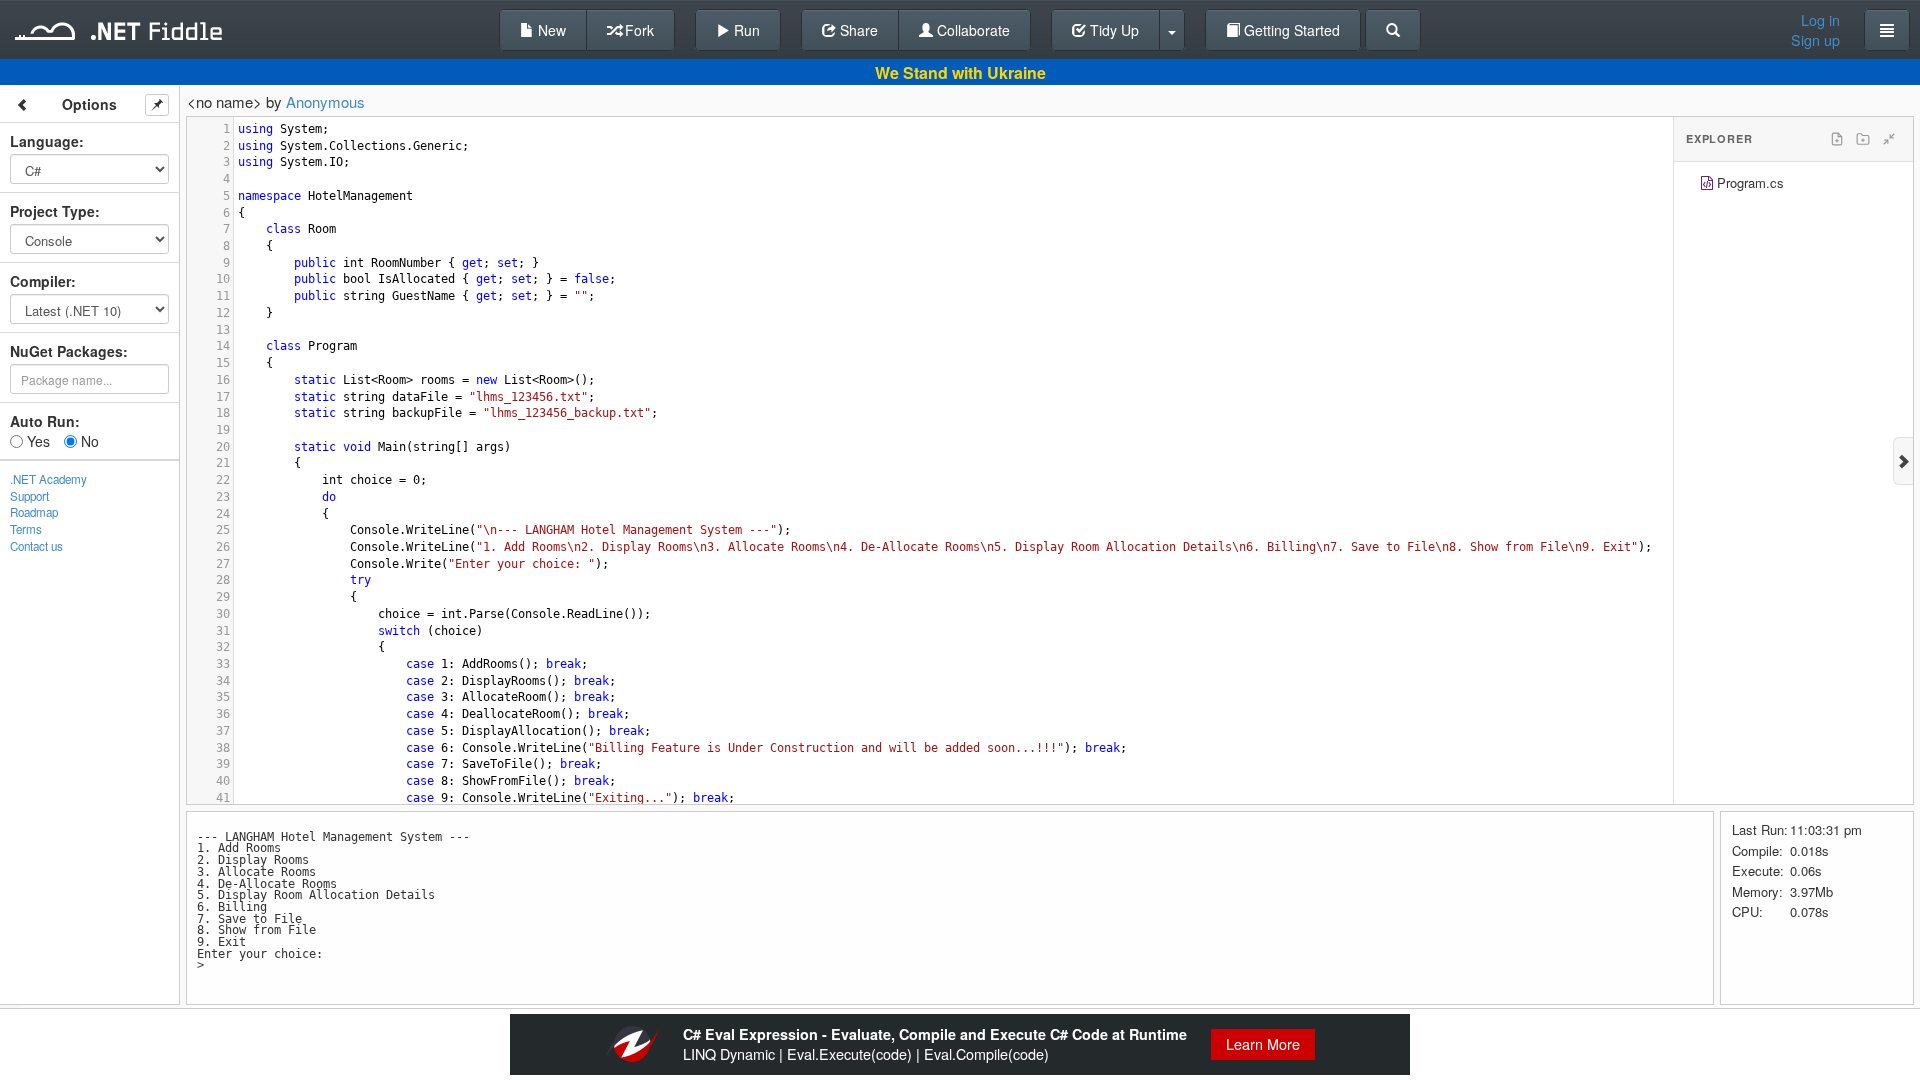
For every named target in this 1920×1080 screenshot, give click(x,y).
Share (857, 30)
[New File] (1837, 139)
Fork (637, 30)
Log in (1820, 20)
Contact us (36, 546)
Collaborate (971, 30)
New (550, 30)
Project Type (52, 211)
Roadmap (34, 512)
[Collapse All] (1889, 139)
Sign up (1815, 40)
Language (44, 141)
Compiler (40, 281)
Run (745, 30)
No (88, 441)
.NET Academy (48, 479)
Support (29, 496)
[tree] (1793, 185)
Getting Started (1290, 30)
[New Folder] (1863, 139)
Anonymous (325, 101)
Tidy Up (1112, 30)
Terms (26, 529)
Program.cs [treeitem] (1750, 182)
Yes (36, 441)
